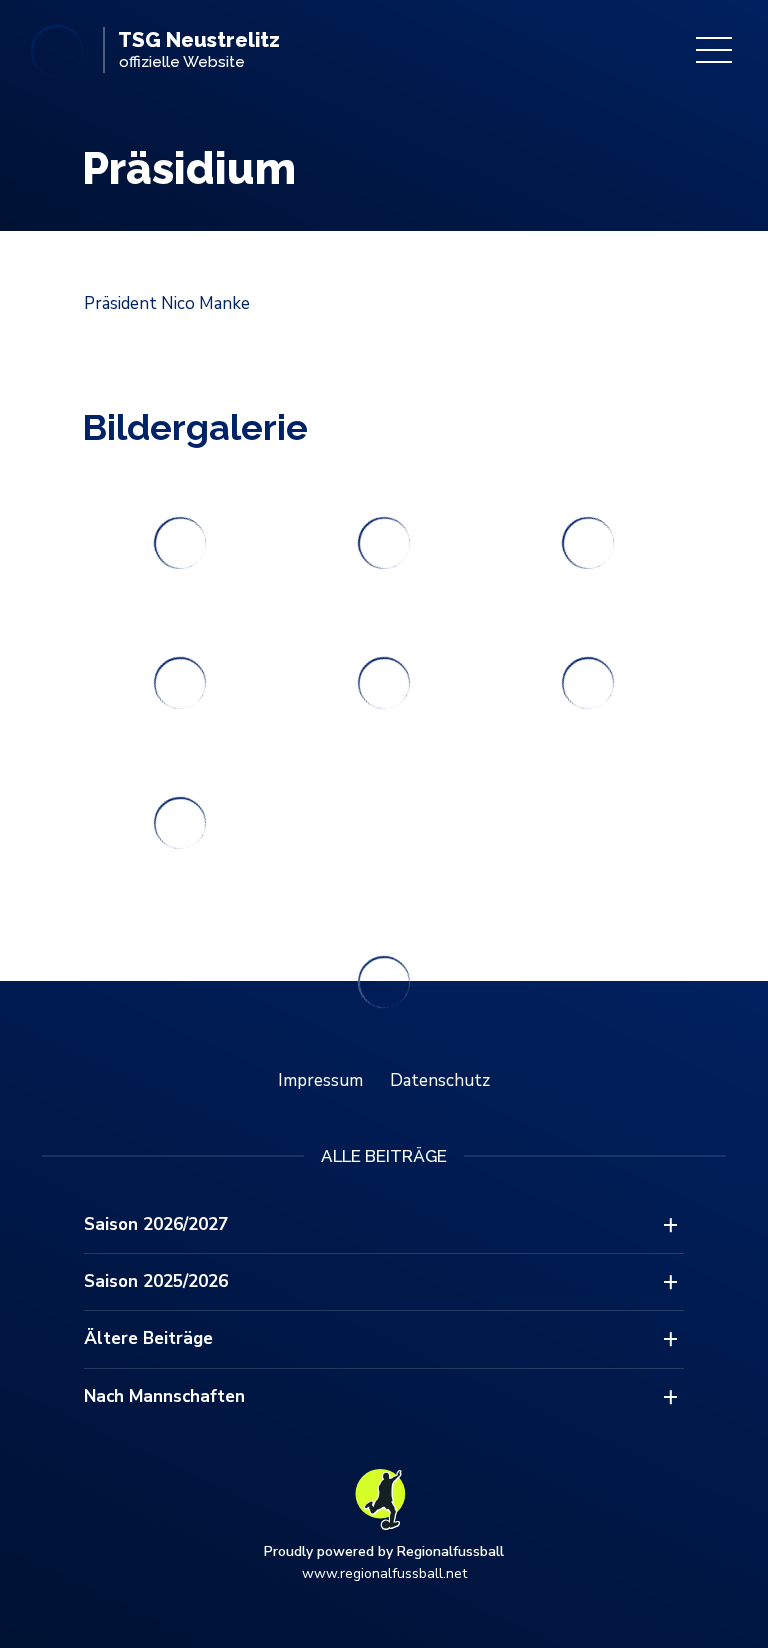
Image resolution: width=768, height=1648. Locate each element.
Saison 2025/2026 (156, 1281)
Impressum (320, 1080)
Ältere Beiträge (148, 1338)
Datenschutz (440, 1080)
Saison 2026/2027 (156, 1224)
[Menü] (714, 50)
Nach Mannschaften (164, 1396)
